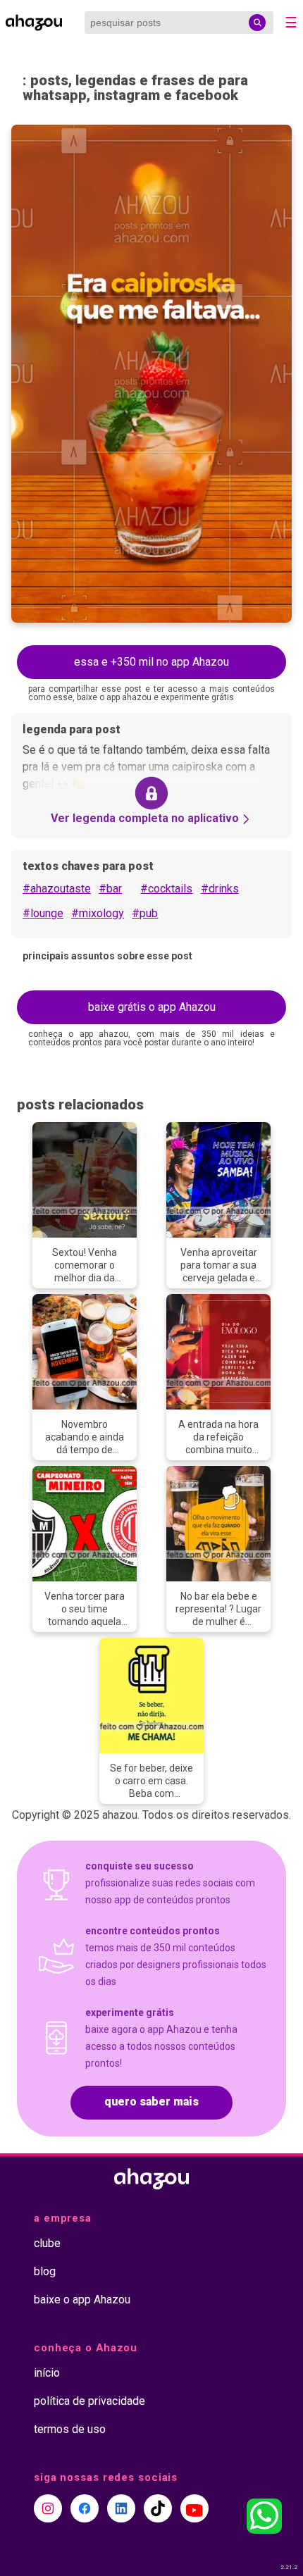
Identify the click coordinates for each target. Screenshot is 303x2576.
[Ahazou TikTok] (158, 2508)
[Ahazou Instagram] (48, 2508)
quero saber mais (151, 2102)
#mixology (98, 913)
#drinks (220, 889)
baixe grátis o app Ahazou (152, 1007)
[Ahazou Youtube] (194, 2508)
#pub (145, 913)
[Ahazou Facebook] (85, 2508)
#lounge (43, 913)
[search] (257, 23)
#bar (110, 889)
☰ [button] (291, 23)
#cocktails (166, 889)
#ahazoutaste (57, 889)
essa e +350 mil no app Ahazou (151, 662)
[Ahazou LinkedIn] (121, 2508)
